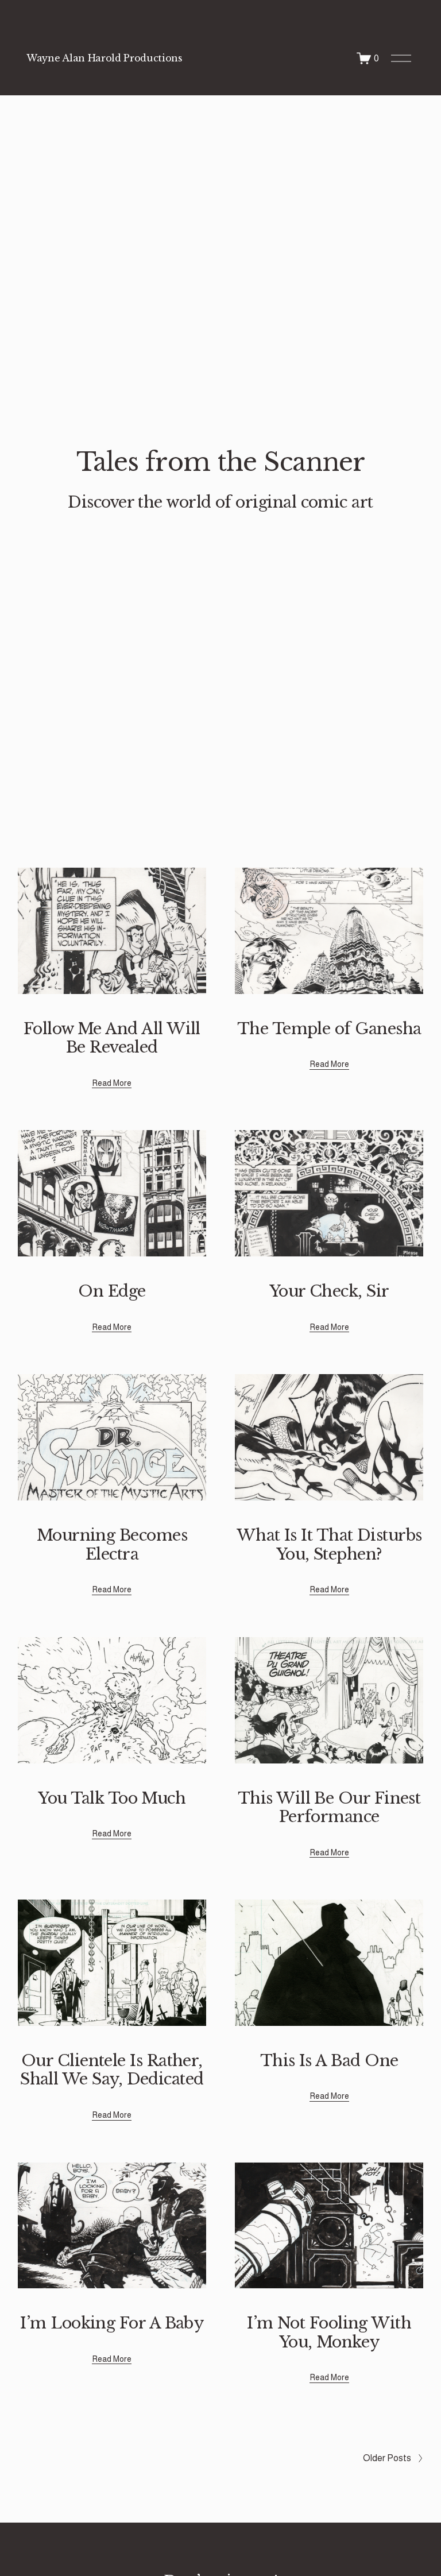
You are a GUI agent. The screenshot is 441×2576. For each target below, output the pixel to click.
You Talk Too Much (112, 1798)
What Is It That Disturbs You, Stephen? (329, 1544)
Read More (112, 1083)
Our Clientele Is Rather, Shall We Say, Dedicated (112, 2070)
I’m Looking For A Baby (112, 2323)
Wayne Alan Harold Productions (105, 58)
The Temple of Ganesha (329, 1029)
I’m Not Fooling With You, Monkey (329, 2332)
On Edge (112, 1291)
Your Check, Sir (329, 1291)
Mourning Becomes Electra (112, 1544)
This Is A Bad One (329, 2061)
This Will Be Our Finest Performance (329, 1807)
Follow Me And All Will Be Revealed (112, 1038)
